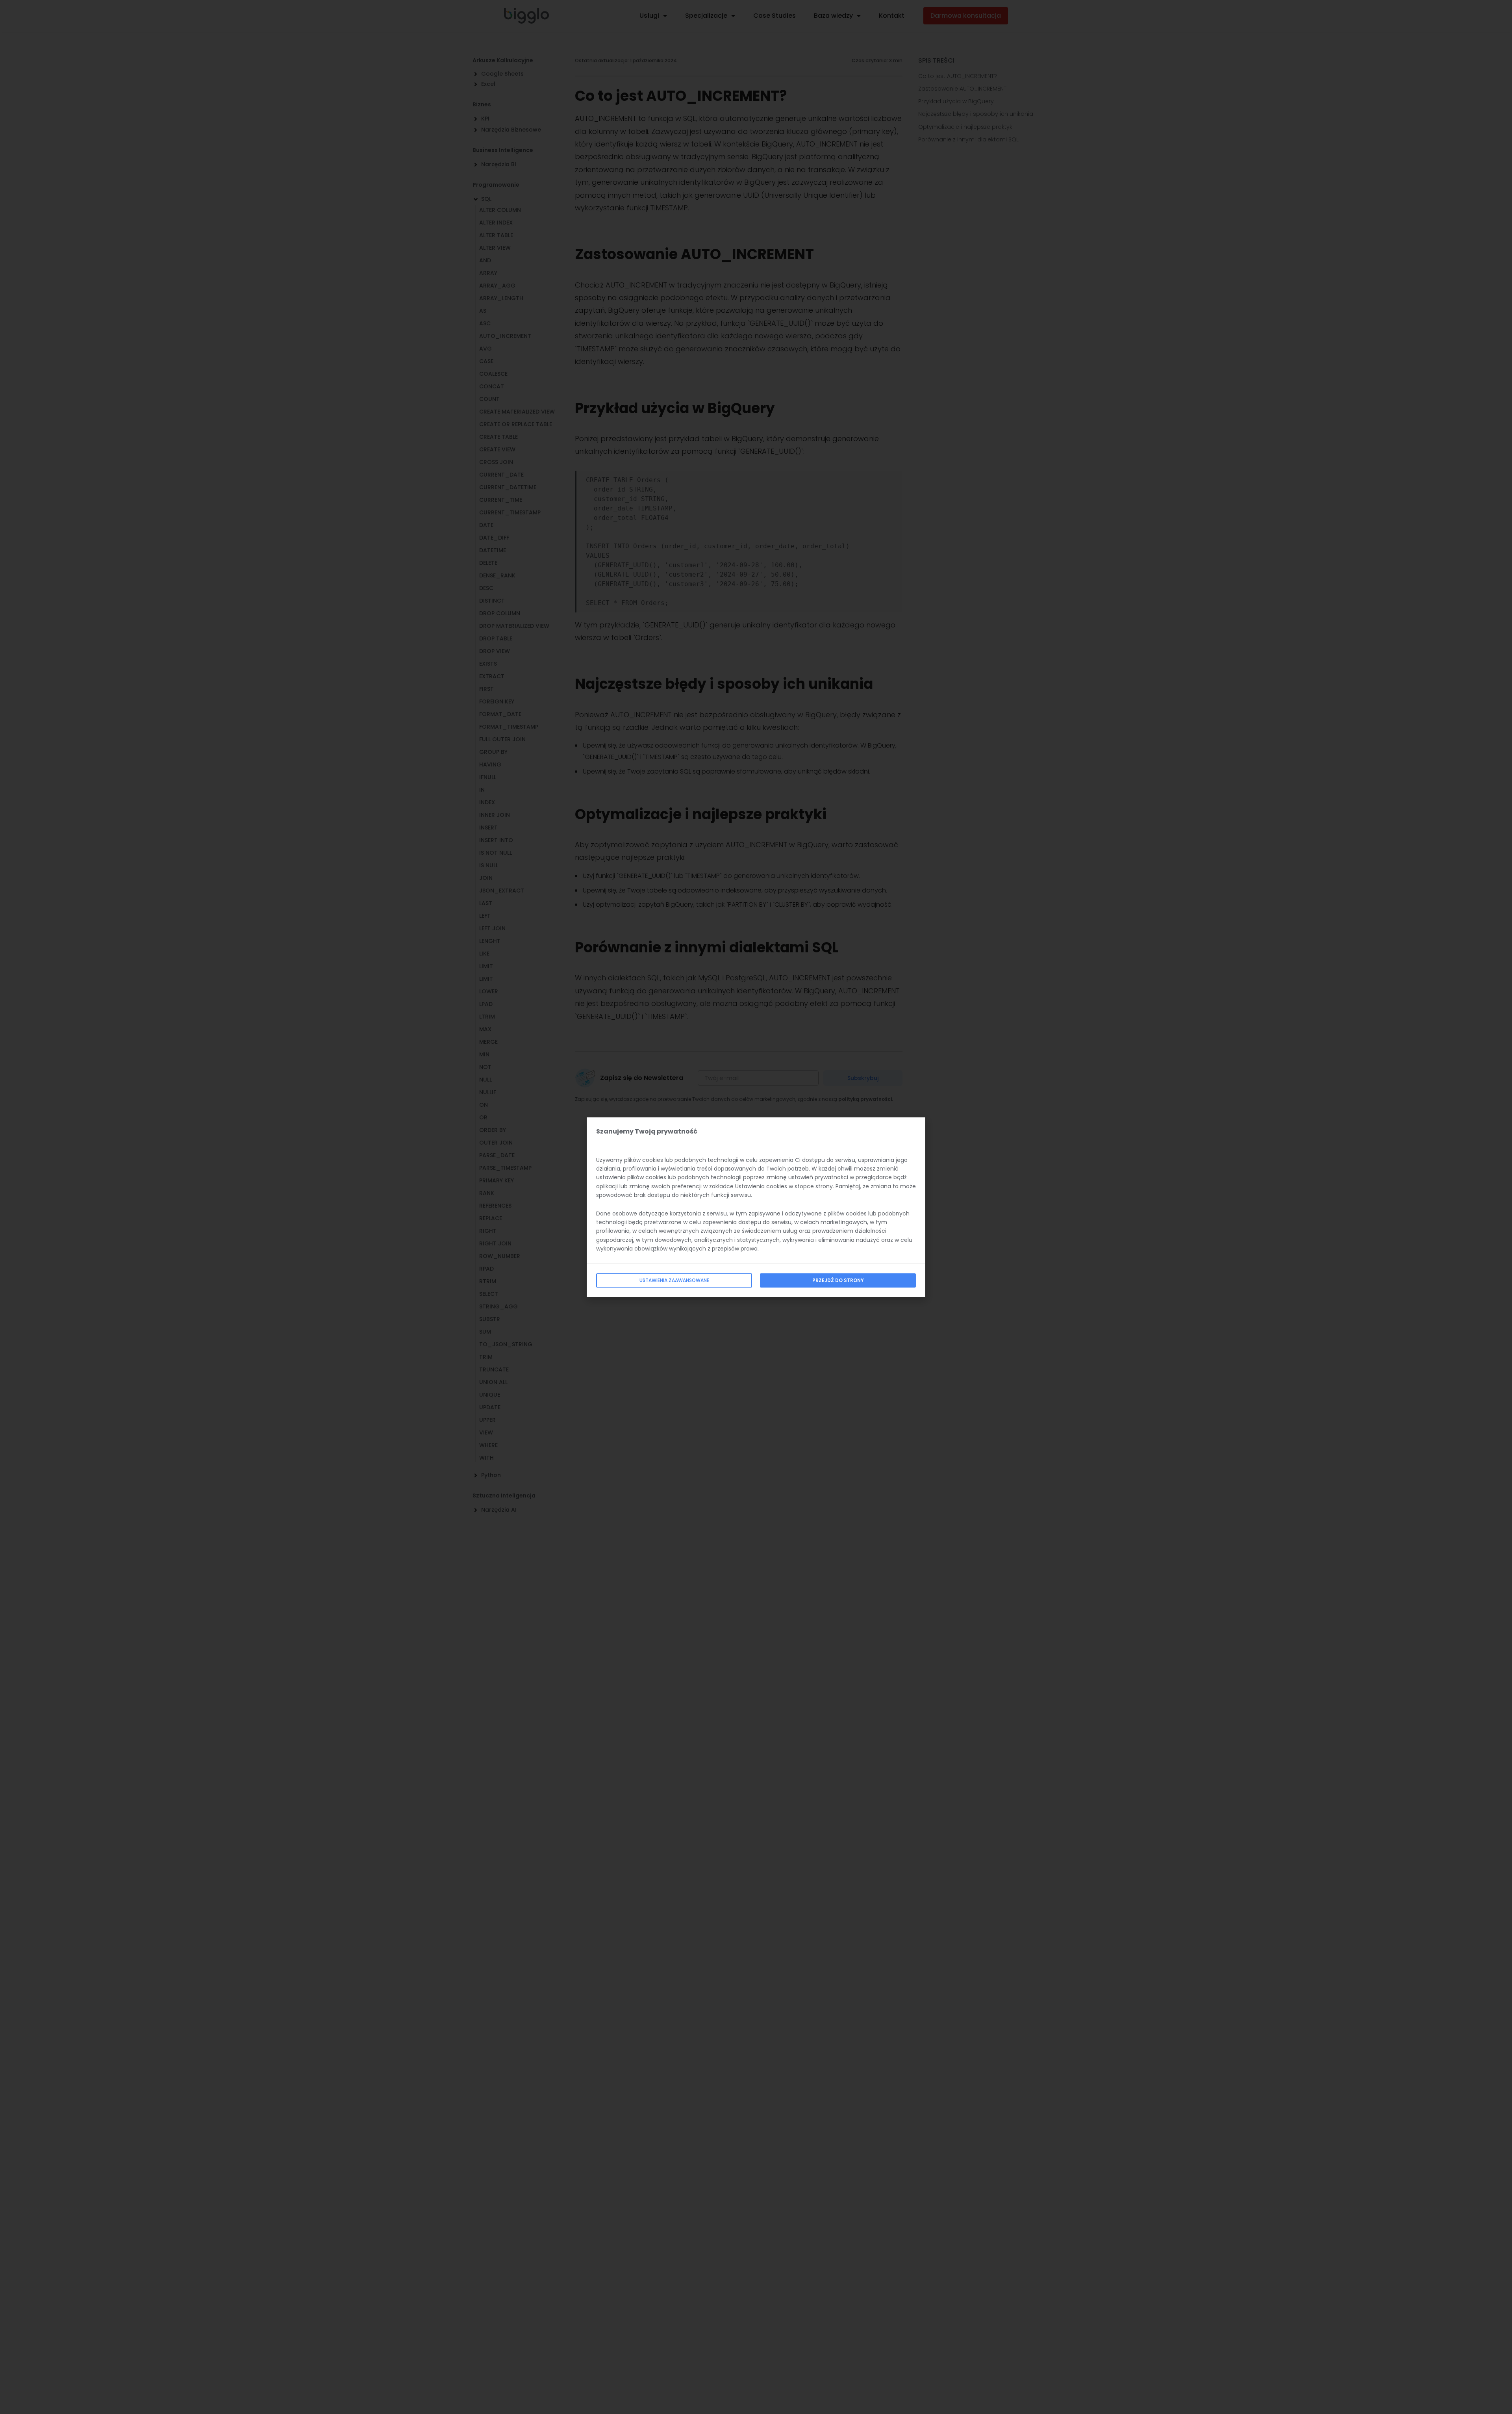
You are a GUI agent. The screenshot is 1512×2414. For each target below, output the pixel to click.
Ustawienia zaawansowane (674, 1280)
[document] (756, 1207)
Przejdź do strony (838, 1280)
